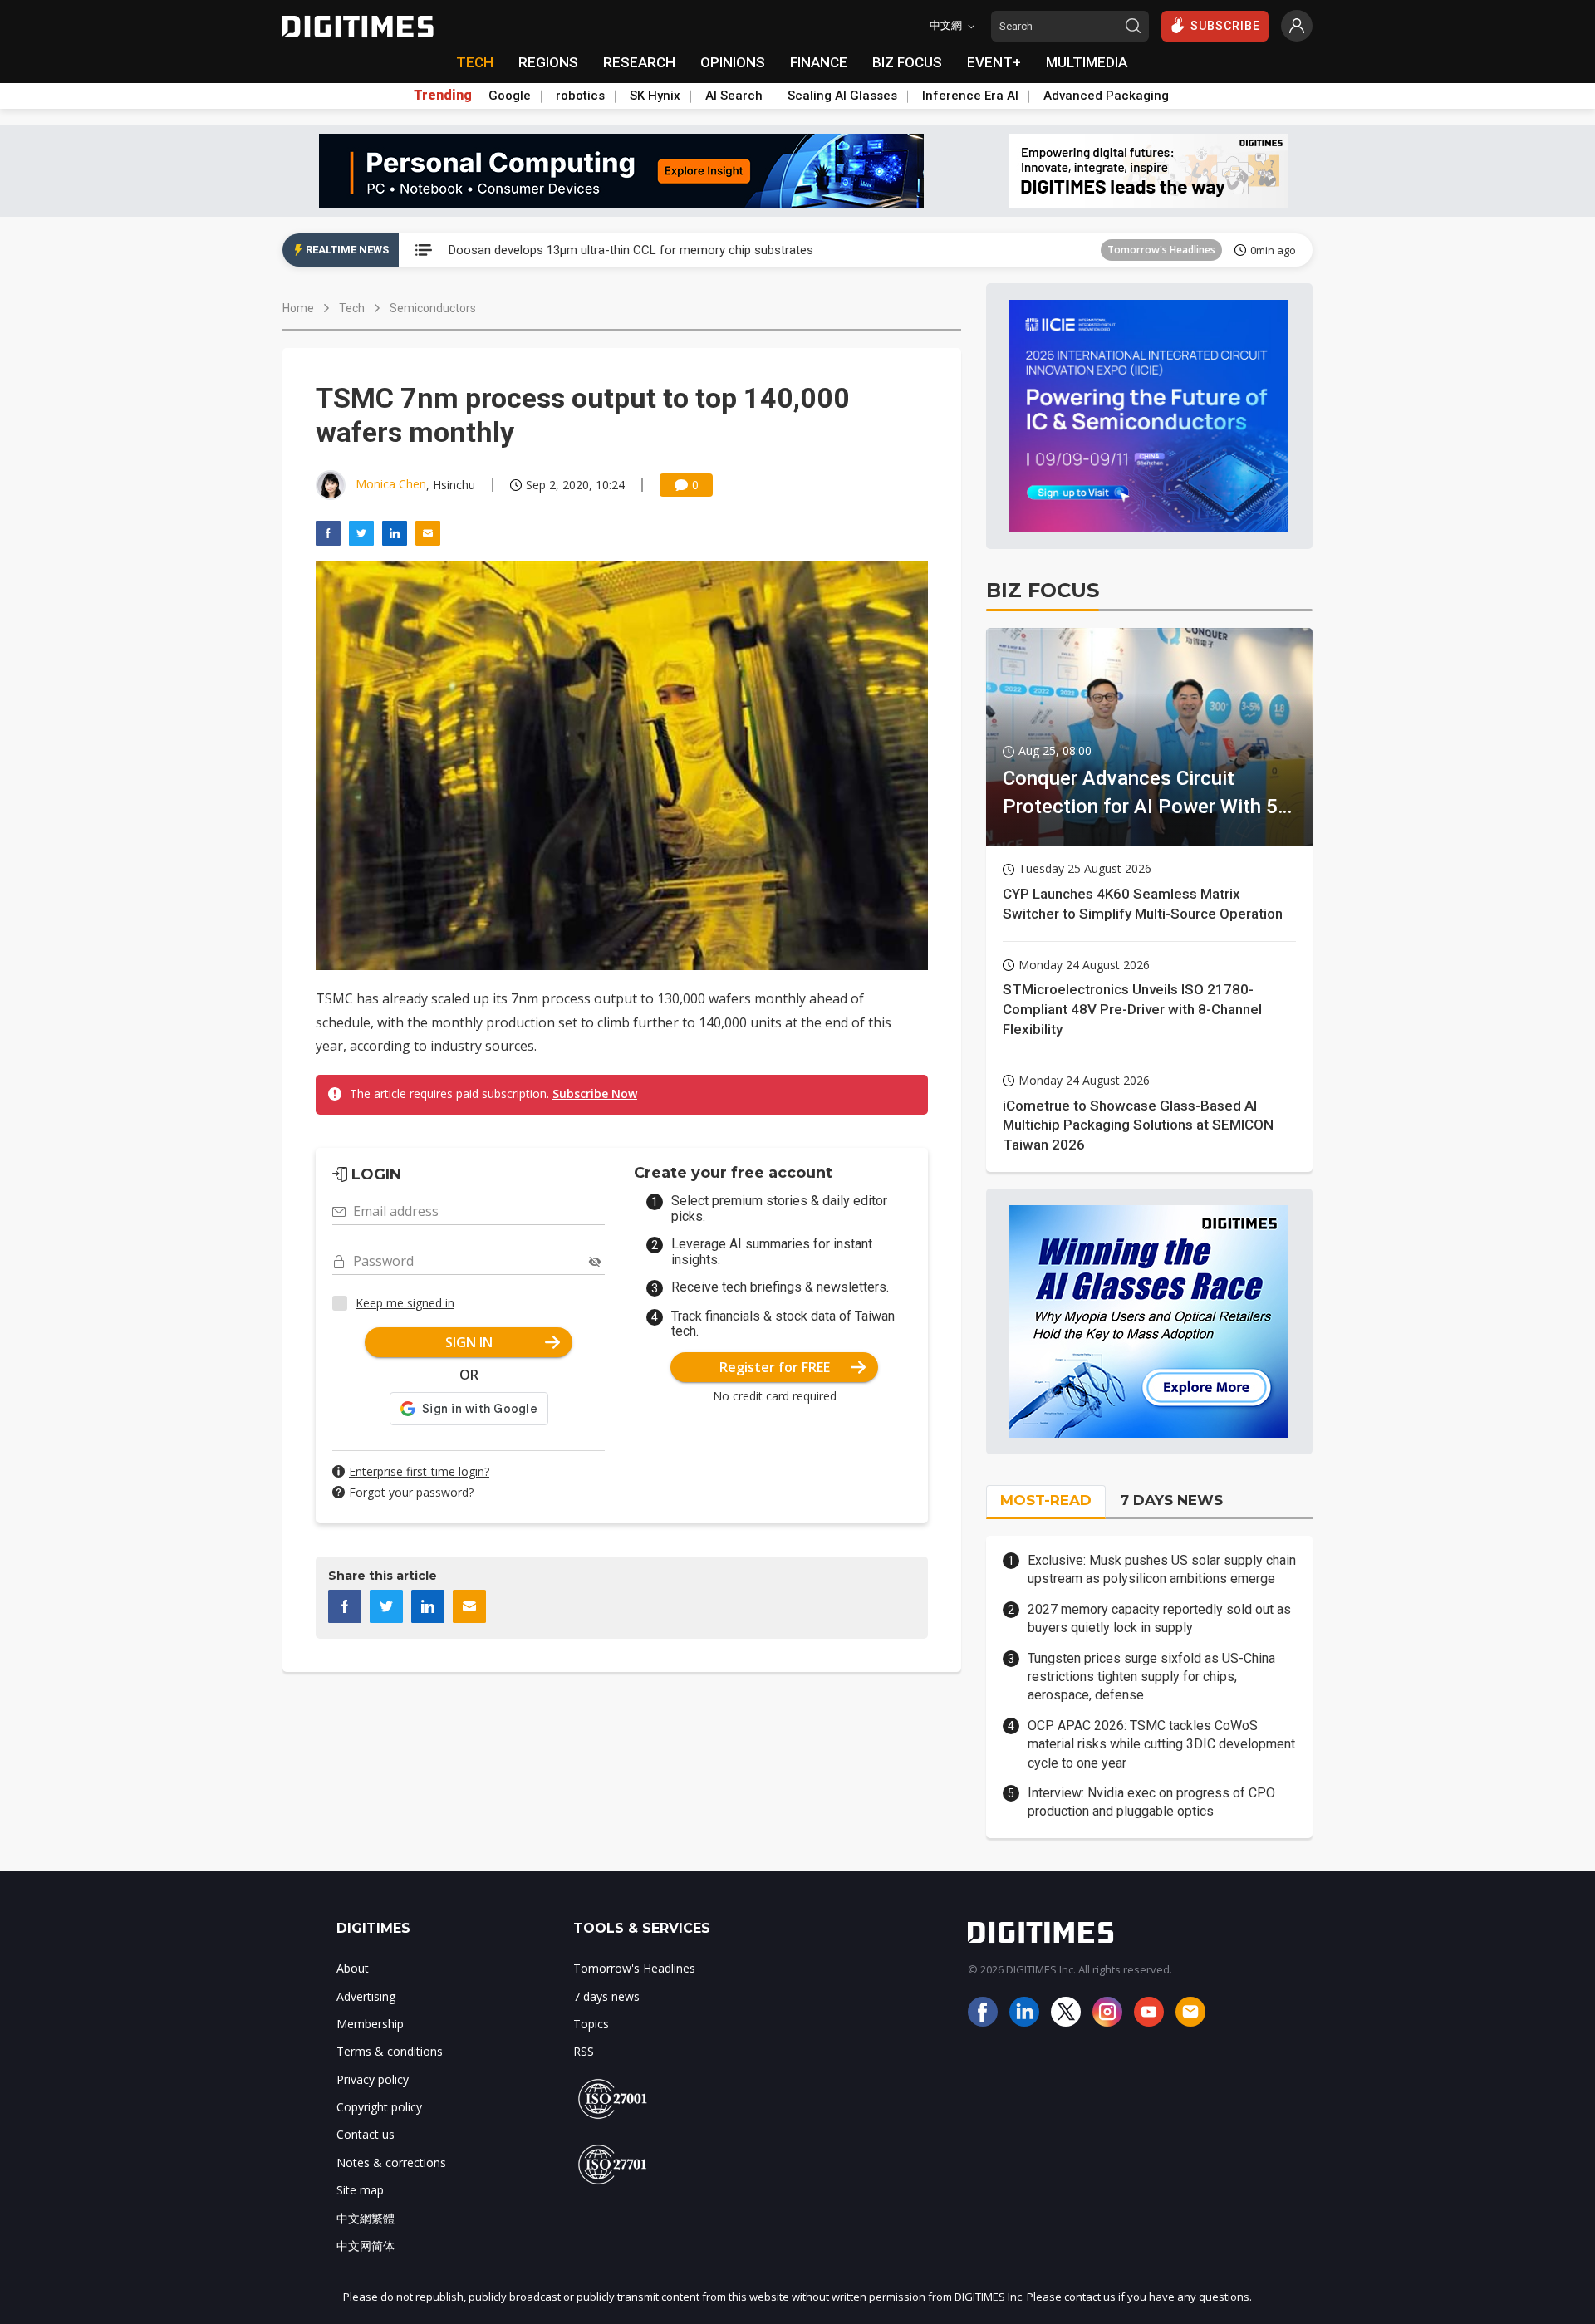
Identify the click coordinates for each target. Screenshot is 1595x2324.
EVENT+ (994, 62)
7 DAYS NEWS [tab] (1171, 1500)
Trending (443, 96)
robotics (580, 96)
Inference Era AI (970, 96)
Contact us (366, 2134)
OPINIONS (733, 62)
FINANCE (819, 62)
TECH (475, 62)
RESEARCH (639, 62)
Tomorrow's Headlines (1161, 250)
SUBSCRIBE (1225, 26)
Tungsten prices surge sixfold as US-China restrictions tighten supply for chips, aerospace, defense (1151, 1677)
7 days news (606, 1996)
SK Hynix (655, 96)
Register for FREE (775, 1367)
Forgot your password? (411, 1492)
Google (510, 96)
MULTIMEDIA (1087, 62)
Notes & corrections (391, 2162)
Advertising (366, 1996)
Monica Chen (391, 484)
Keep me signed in (405, 1303)
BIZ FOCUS (907, 62)
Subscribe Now (595, 1093)
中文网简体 (366, 2246)
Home (298, 308)
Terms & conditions (390, 2051)
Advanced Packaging (1106, 96)
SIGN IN (469, 1342)
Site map (360, 2190)
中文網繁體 (366, 2218)
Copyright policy (379, 2107)
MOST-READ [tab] (1046, 1500)
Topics (591, 2024)
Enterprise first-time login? (419, 1471)
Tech (352, 308)
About (353, 1968)
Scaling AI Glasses (842, 96)
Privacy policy (373, 2079)
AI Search (734, 96)
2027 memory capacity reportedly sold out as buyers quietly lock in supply (1159, 1618)
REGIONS (548, 62)
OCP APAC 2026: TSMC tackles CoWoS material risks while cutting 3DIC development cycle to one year (1161, 1744)
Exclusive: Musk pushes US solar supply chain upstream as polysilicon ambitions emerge (1162, 1569)
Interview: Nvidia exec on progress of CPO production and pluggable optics (1151, 1802)
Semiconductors (433, 308)
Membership (370, 2024)
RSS (584, 2051)
